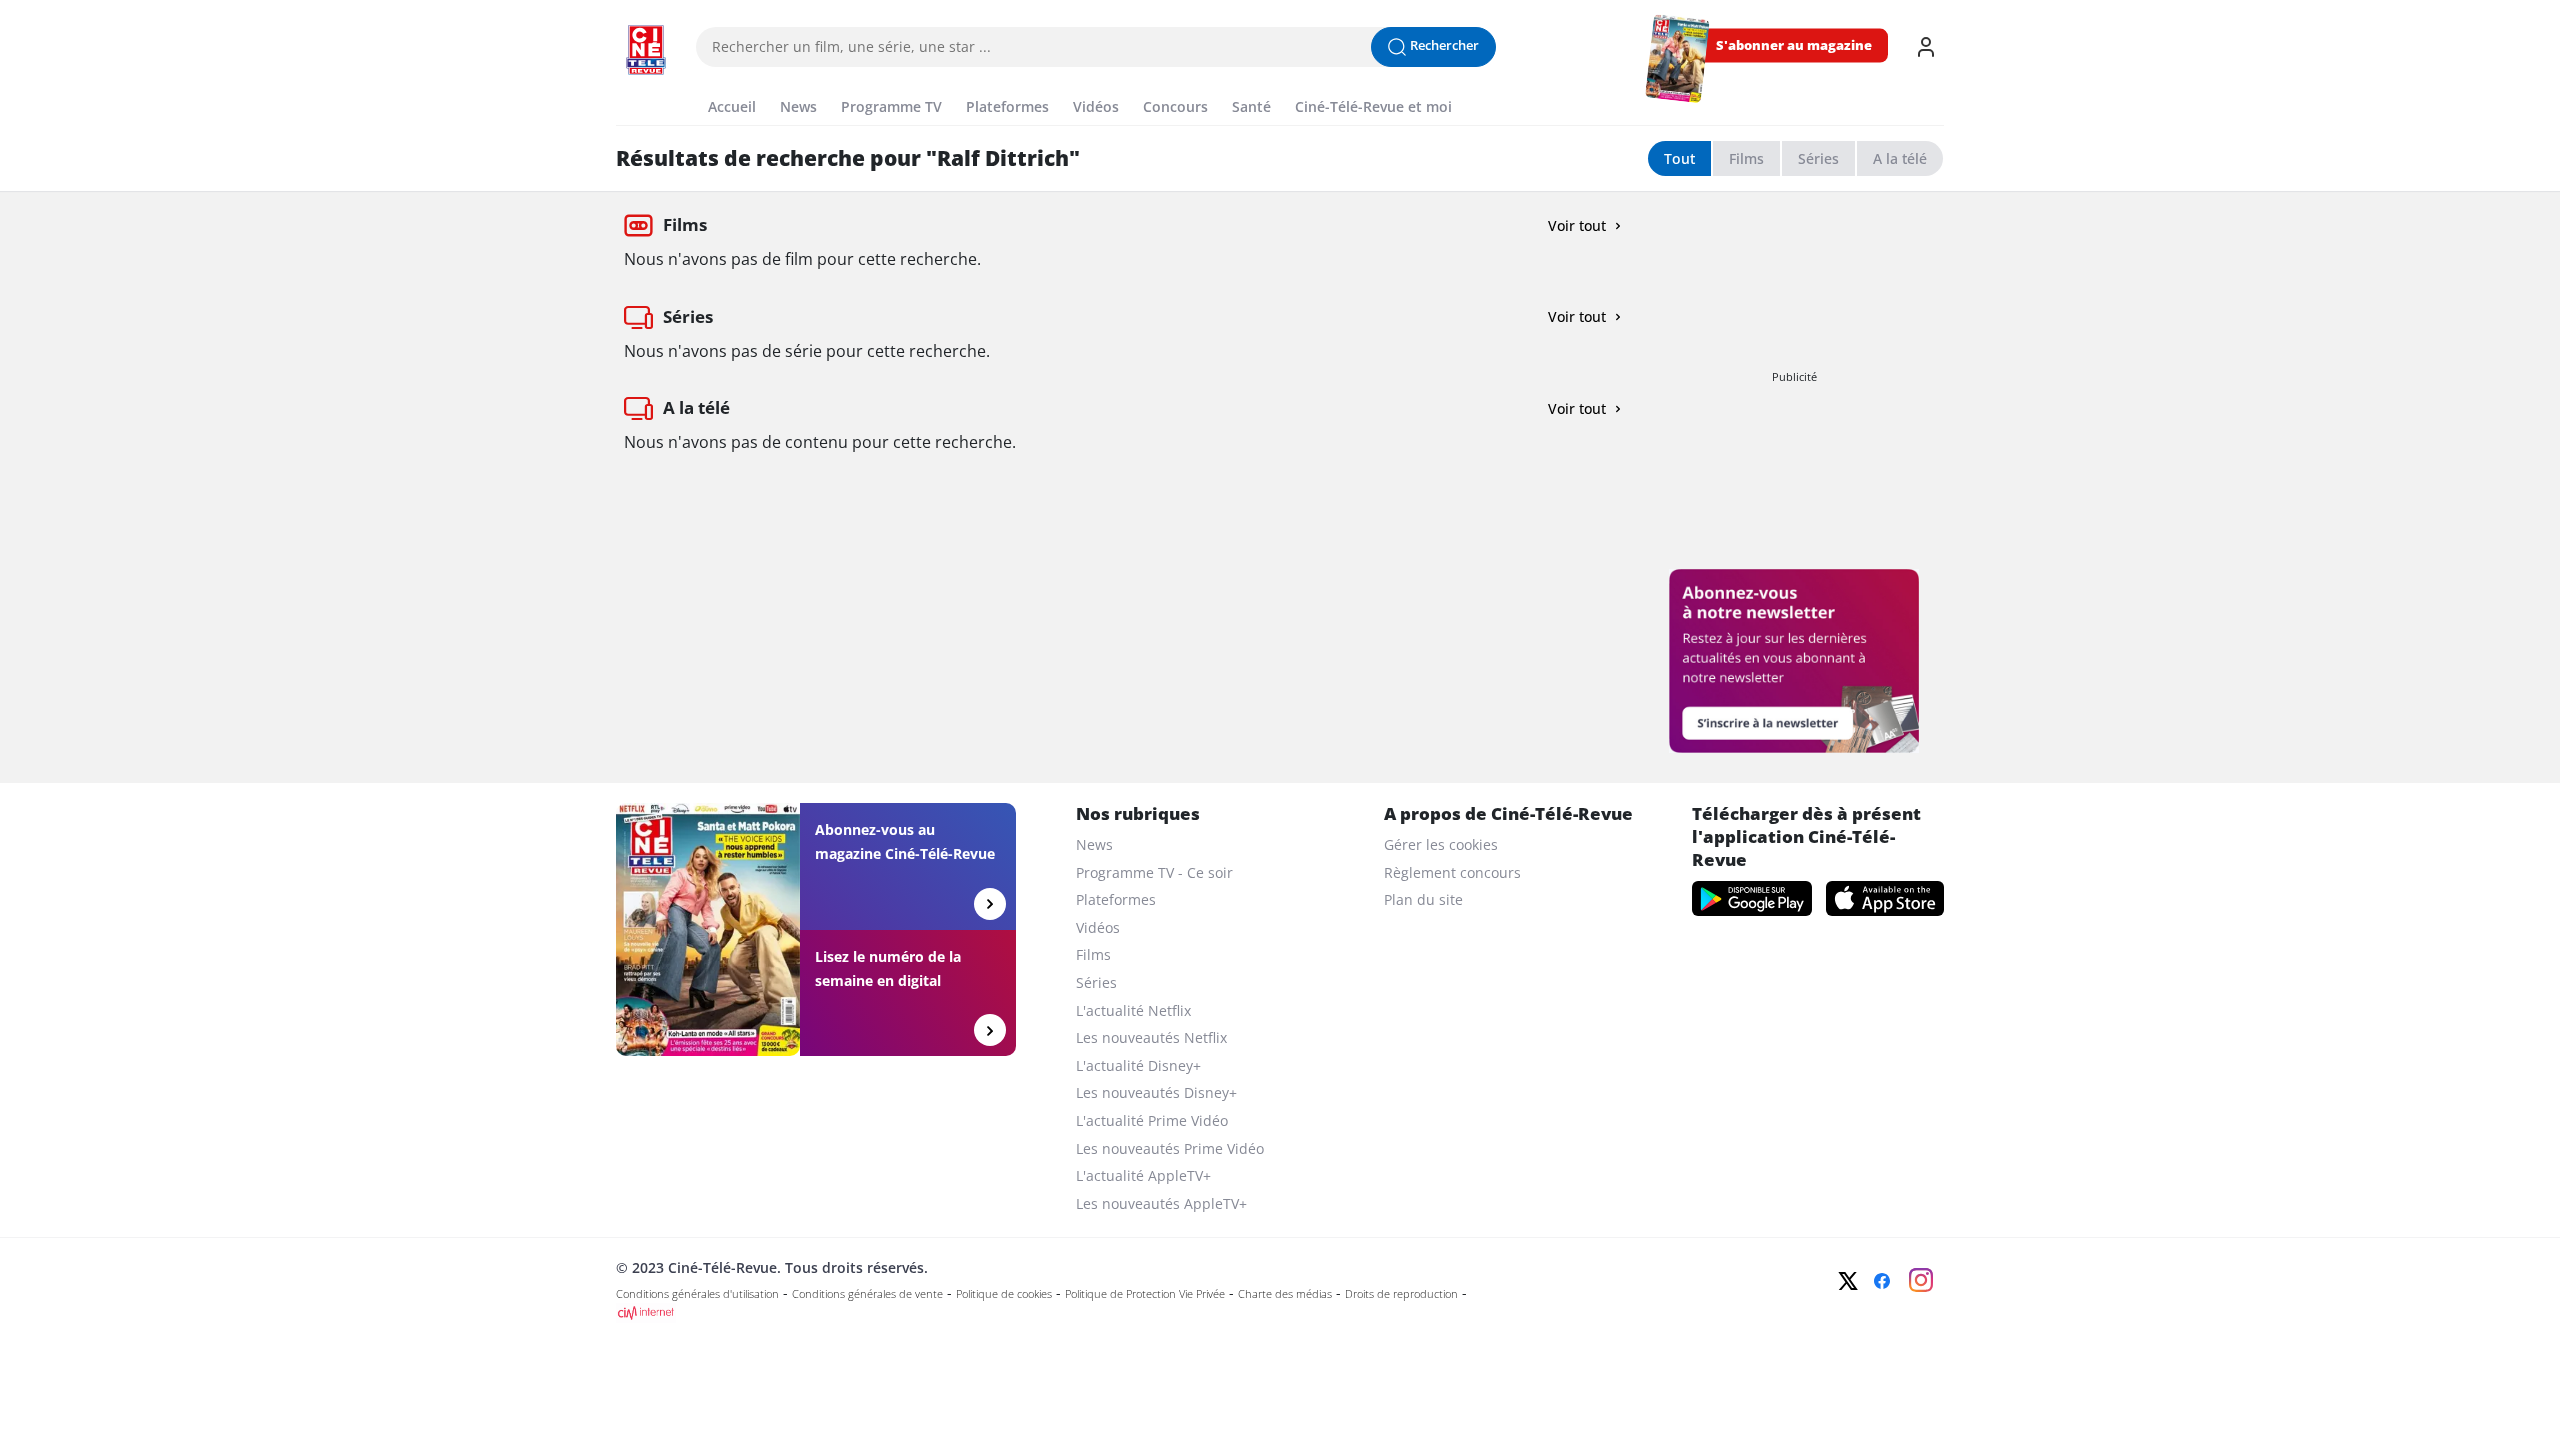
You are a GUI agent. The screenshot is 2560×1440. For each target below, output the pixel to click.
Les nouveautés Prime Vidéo (1170, 1148)
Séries (1818, 158)
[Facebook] (1882, 1281)
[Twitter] (1848, 1281)
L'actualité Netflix (1133, 1010)
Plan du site (1423, 899)
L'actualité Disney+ (1138, 1065)
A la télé (1900, 158)
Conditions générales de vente (867, 1294)
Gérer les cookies (1441, 844)
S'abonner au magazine (1794, 45)
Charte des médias (1285, 1294)
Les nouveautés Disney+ (1156, 1092)
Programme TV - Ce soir (1154, 872)
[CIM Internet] (1147, 1313)
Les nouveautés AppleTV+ (1161, 1203)
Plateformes (1116, 899)
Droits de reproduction (1401, 1294)
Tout (1679, 158)
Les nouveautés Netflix (1151, 1037)
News (1094, 844)
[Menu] (622, 84)
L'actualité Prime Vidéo (1152, 1120)
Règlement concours (1452, 872)
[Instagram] (1921, 1280)
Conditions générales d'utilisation (697, 1294)
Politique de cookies (1004, 1294)
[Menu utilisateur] (1926, 47)
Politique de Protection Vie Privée (1145, 1294)
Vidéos (1098, 927)
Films (1746, 158)
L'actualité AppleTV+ (1143, 1175)
